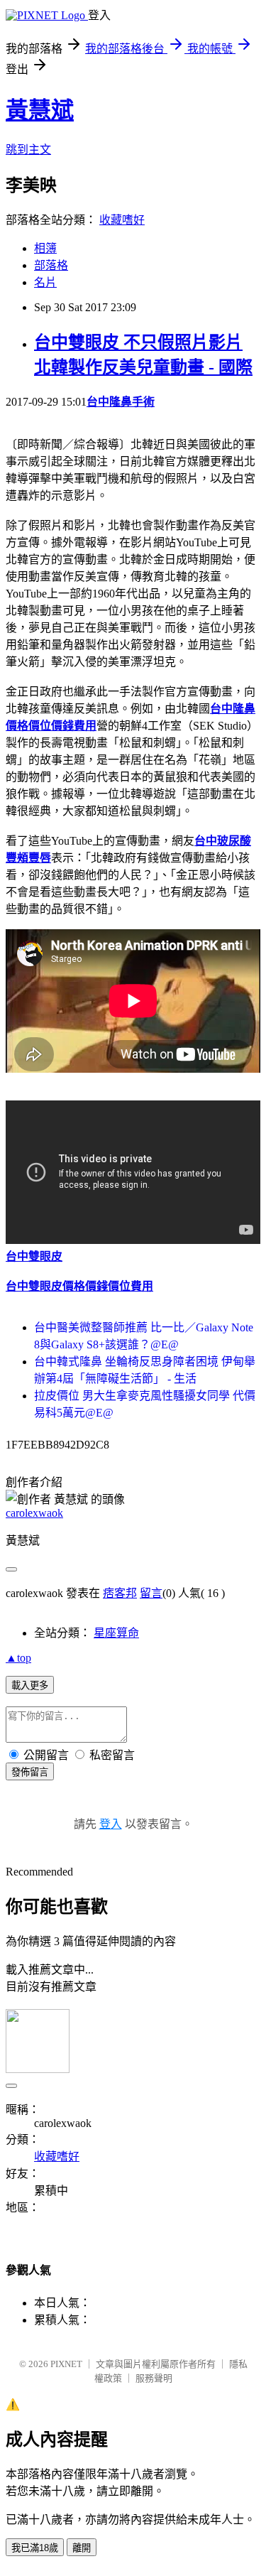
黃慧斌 (40, 110)
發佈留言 (30, 1772)
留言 (151, 1593)
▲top (18, 1658)
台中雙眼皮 (34, 1256)
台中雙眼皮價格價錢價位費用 (79, 1286)
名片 (45, 282)
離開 (82, 2548)
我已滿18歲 (35, 2548)
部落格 (51, 265)
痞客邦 (120, 1593)
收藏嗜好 (122, 220)
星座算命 (116, 1633)
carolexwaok (34, 1513)
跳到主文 (28, 150)
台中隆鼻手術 (121, 402)
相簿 (45, 248)
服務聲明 (154, 2378)
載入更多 (30, 1685)
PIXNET (66, 2364)
